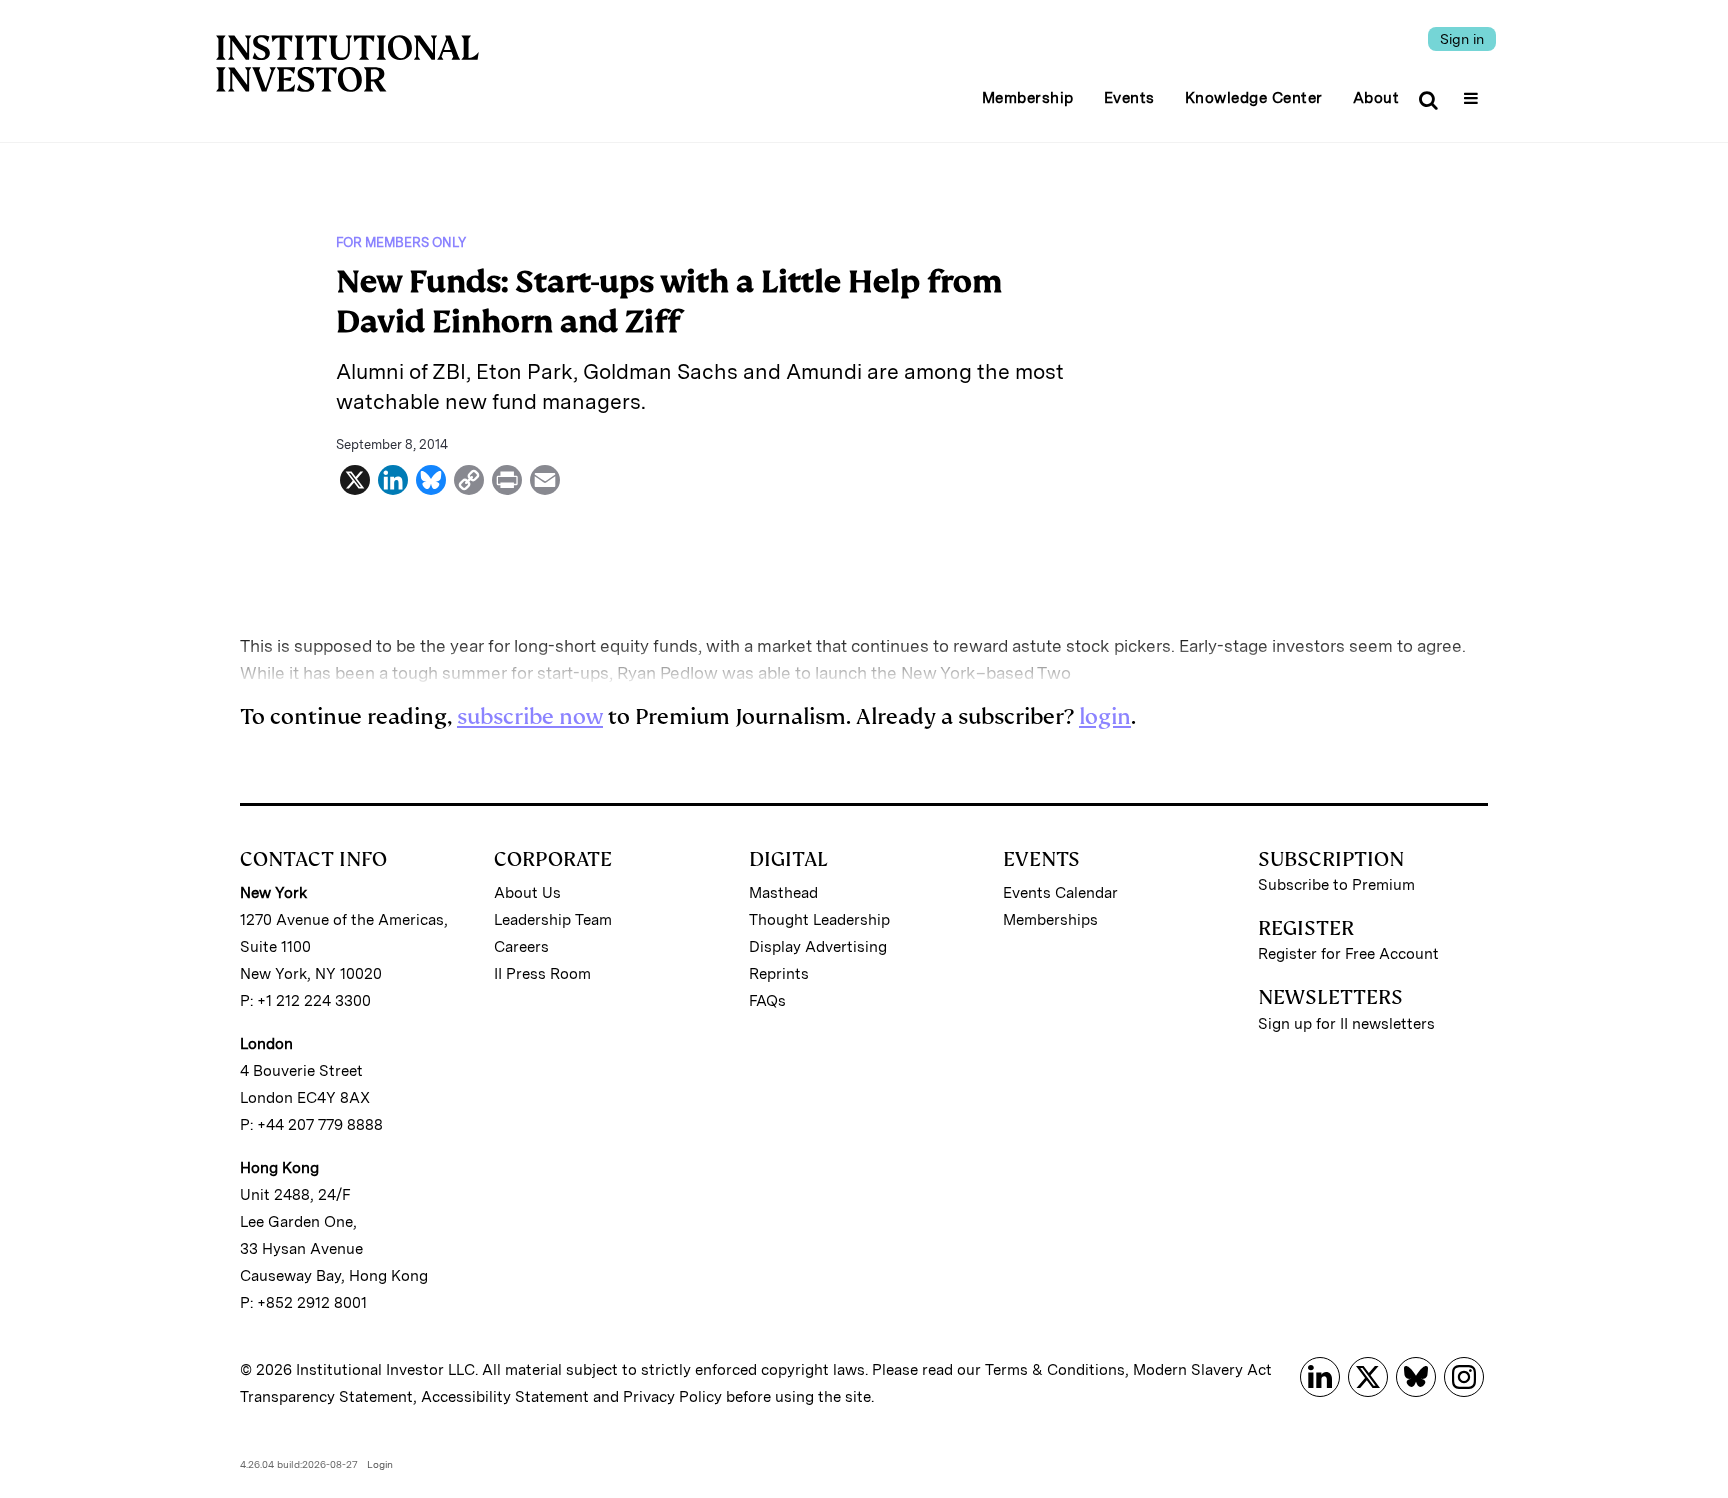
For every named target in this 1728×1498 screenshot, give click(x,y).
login (1105, 716)
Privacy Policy (672, 1397)
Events (1129, 98)
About (1376, 98)
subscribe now (530, 716)
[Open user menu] (1473, 92)
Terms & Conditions (1055, 1370)
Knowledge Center (1254, 98)
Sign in (1462, 39)
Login (380, 1464)
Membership (1028, 98)
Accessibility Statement (505, 1397)
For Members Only (401, 242)
